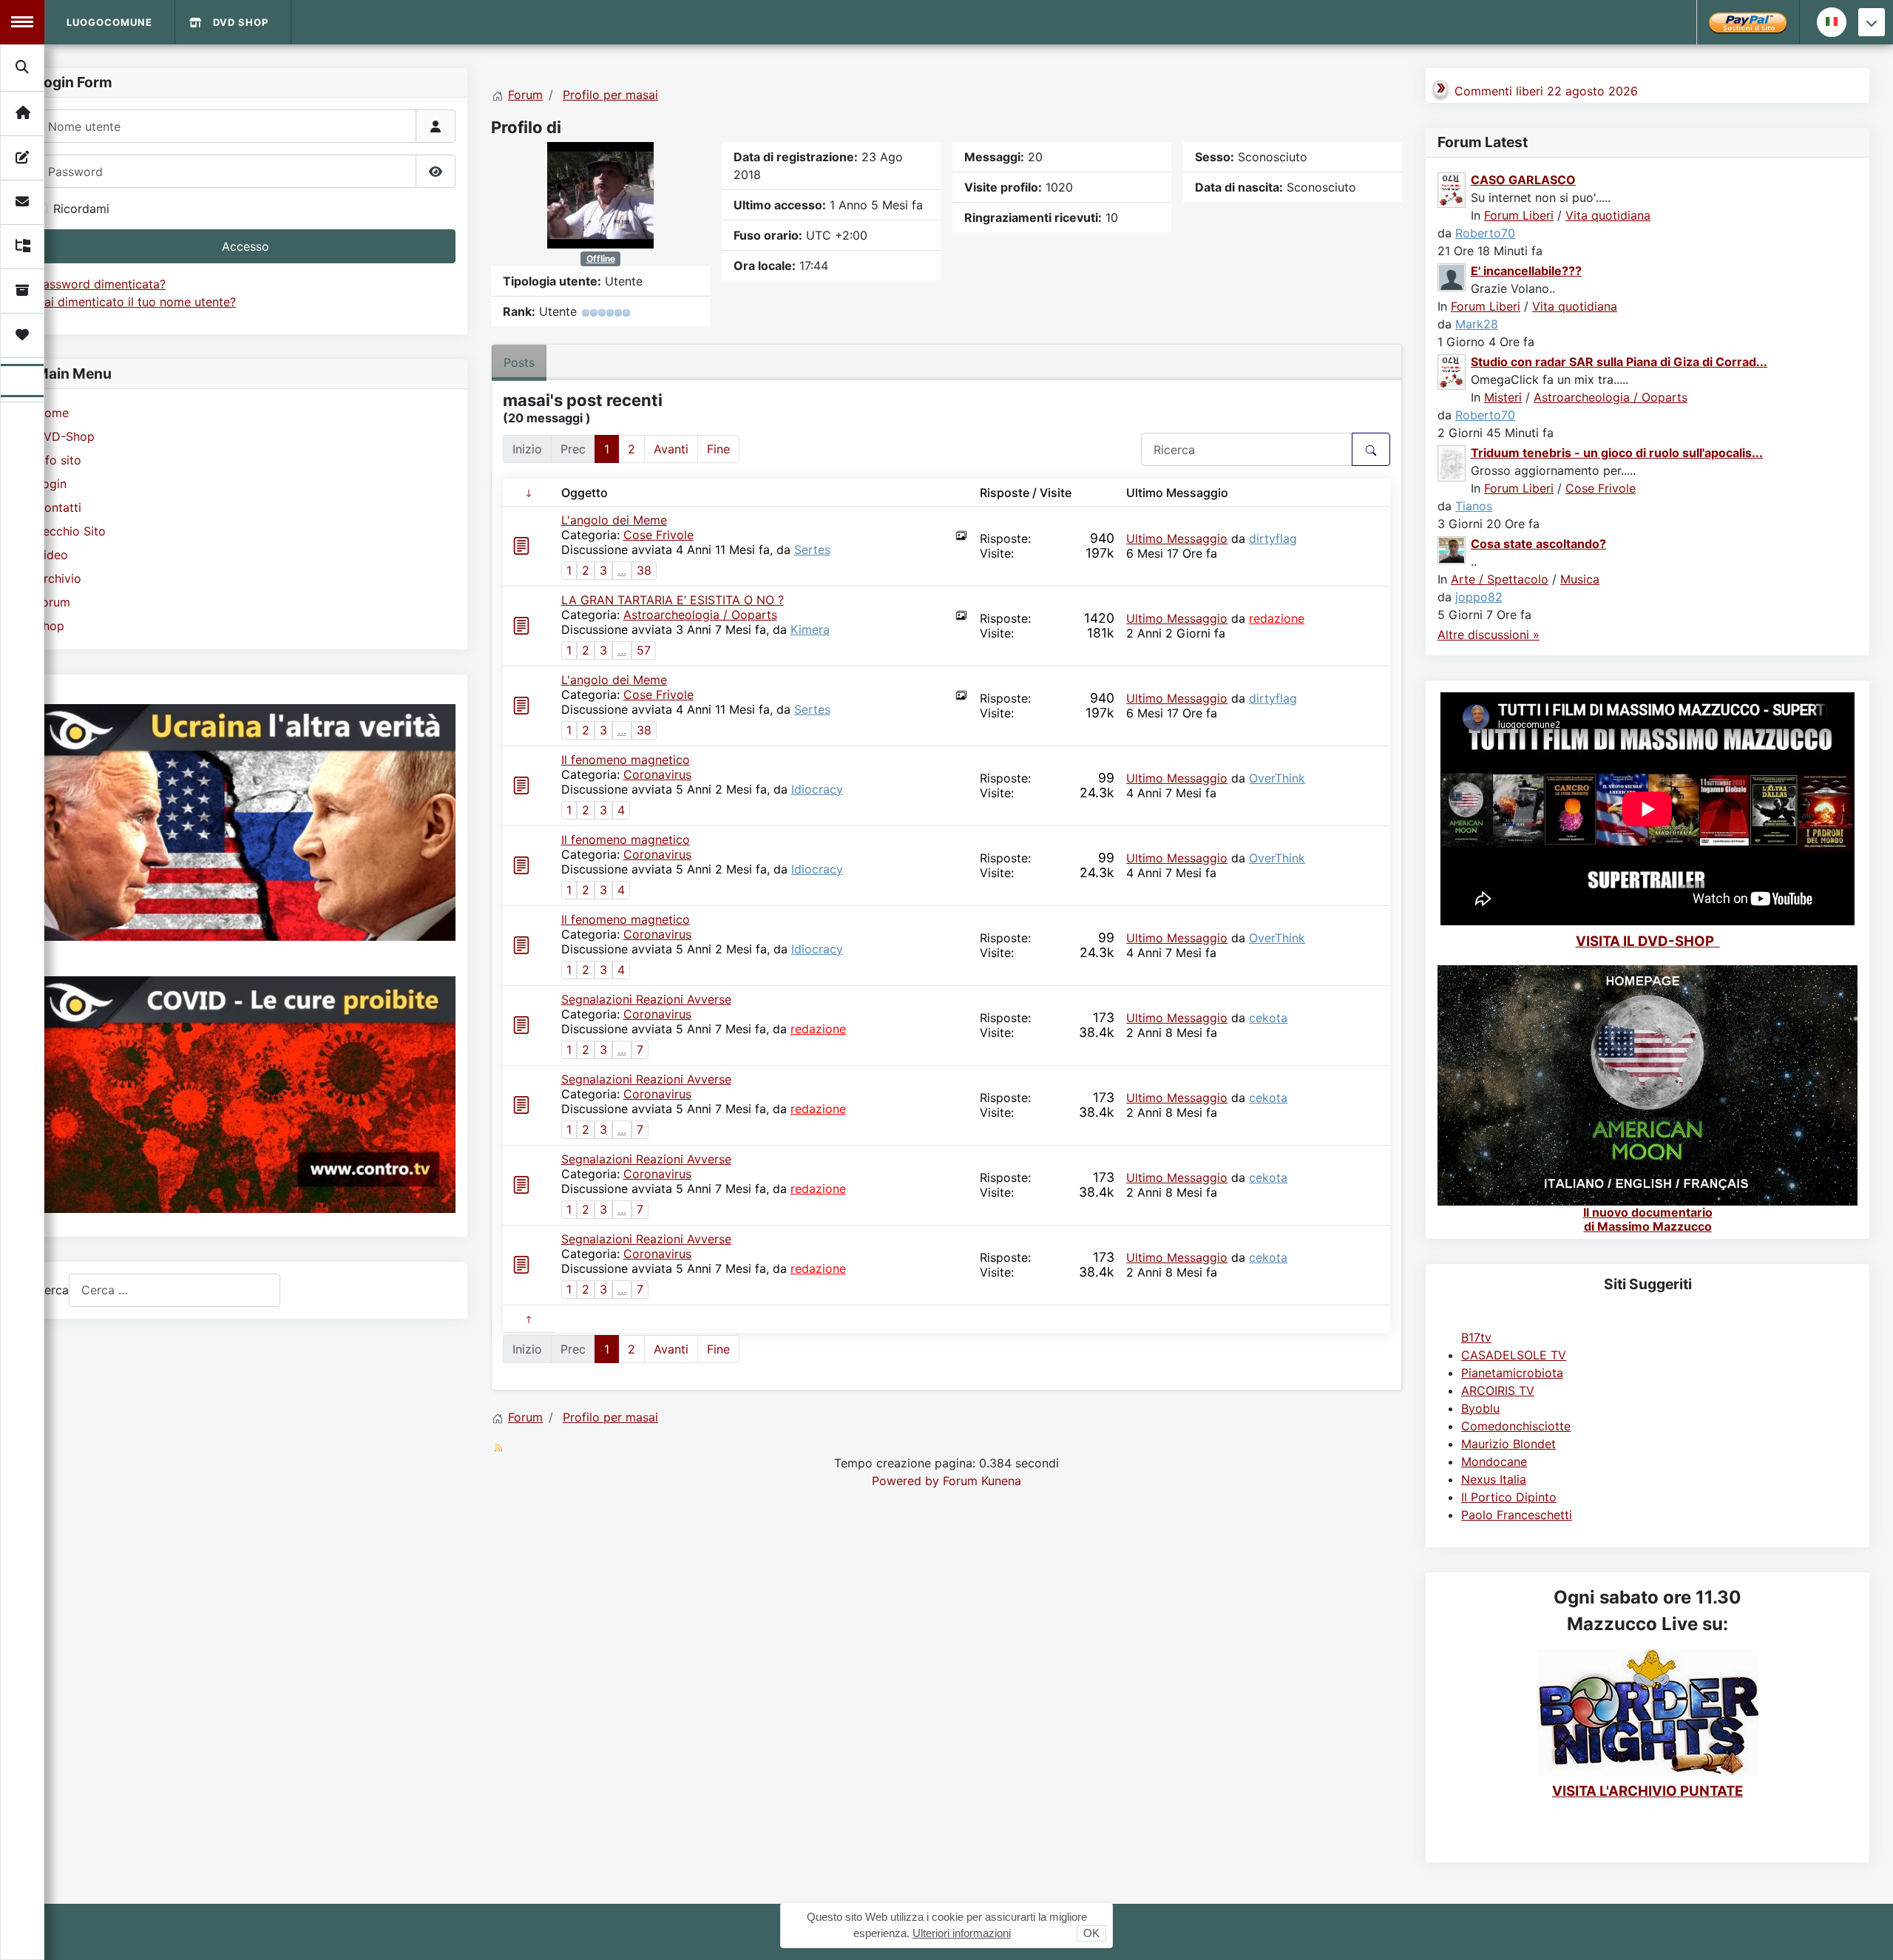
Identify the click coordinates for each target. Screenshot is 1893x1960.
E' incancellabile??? (1526, 271)
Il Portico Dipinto (1509, 1497)
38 (644, 570)
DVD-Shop (65, 436)
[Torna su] (1867, 1933)
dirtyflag (1273, 538)
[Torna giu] (1872, 22)
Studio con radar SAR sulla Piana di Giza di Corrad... (1619, 362)
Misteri (1503, 397)
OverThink (1277, 778)
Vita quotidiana (1608, 215)
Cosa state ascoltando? (1538, 544)
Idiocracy (817, 789)
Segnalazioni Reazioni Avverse (646, 999)
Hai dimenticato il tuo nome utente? (136, 302)
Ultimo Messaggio (1177, 538)
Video (52, 555)
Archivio (58, 578)
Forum (53, 602)
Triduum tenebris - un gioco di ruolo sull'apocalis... (1617, 453)
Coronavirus (657, 774)
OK (1091, 1933)
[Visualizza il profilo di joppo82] (1452, 549)
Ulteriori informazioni (962, 1933)
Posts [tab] (519, 362)
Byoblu (1480, 1408)
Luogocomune (109, 22)
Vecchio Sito (71, 531)
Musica (1580, 579)
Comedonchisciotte (1516, 1426)
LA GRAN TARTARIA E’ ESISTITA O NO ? (673, 600)
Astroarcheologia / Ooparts (700, 615)
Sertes (812, 550)
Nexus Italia (1494, 1479)
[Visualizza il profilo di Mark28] (1452, 276)
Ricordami (81, 209)
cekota (1268, 1018)
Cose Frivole (658, 535)
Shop (50, 626)
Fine (718, 449)
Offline (601, 258)
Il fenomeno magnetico (626, 760)
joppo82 (1479, 597)
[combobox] (175, 1290)
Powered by (905, 1481)
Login (51, 484)
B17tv (1476, 1337)
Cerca (52, 1290)
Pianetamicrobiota (1512, 1373)
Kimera (810, 629)
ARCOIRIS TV (1498, 1390)
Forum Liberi (1519, 215)
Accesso (245, 246)
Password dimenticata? (101, 284)
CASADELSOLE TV (1514, 1355)
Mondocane (1494, 1461)
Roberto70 (1485, 233)
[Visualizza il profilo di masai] (600, 194)
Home (52, 413)
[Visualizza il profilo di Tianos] (1452, 462)
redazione (1277, 618)
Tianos (1474, 506)
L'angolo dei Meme (614, 520)
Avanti (671, 449)
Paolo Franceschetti (1517, 1515)
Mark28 (1477, 324)
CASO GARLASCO (1523, 180)
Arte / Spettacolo (1500, 579)
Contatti (58, 507)
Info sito (58, 460)
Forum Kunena (982, 1481)
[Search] (23, 67)
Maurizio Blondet (1508, 1444)
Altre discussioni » (1489, 635)
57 (644, 650)
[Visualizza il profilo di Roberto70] (1452, 189)
